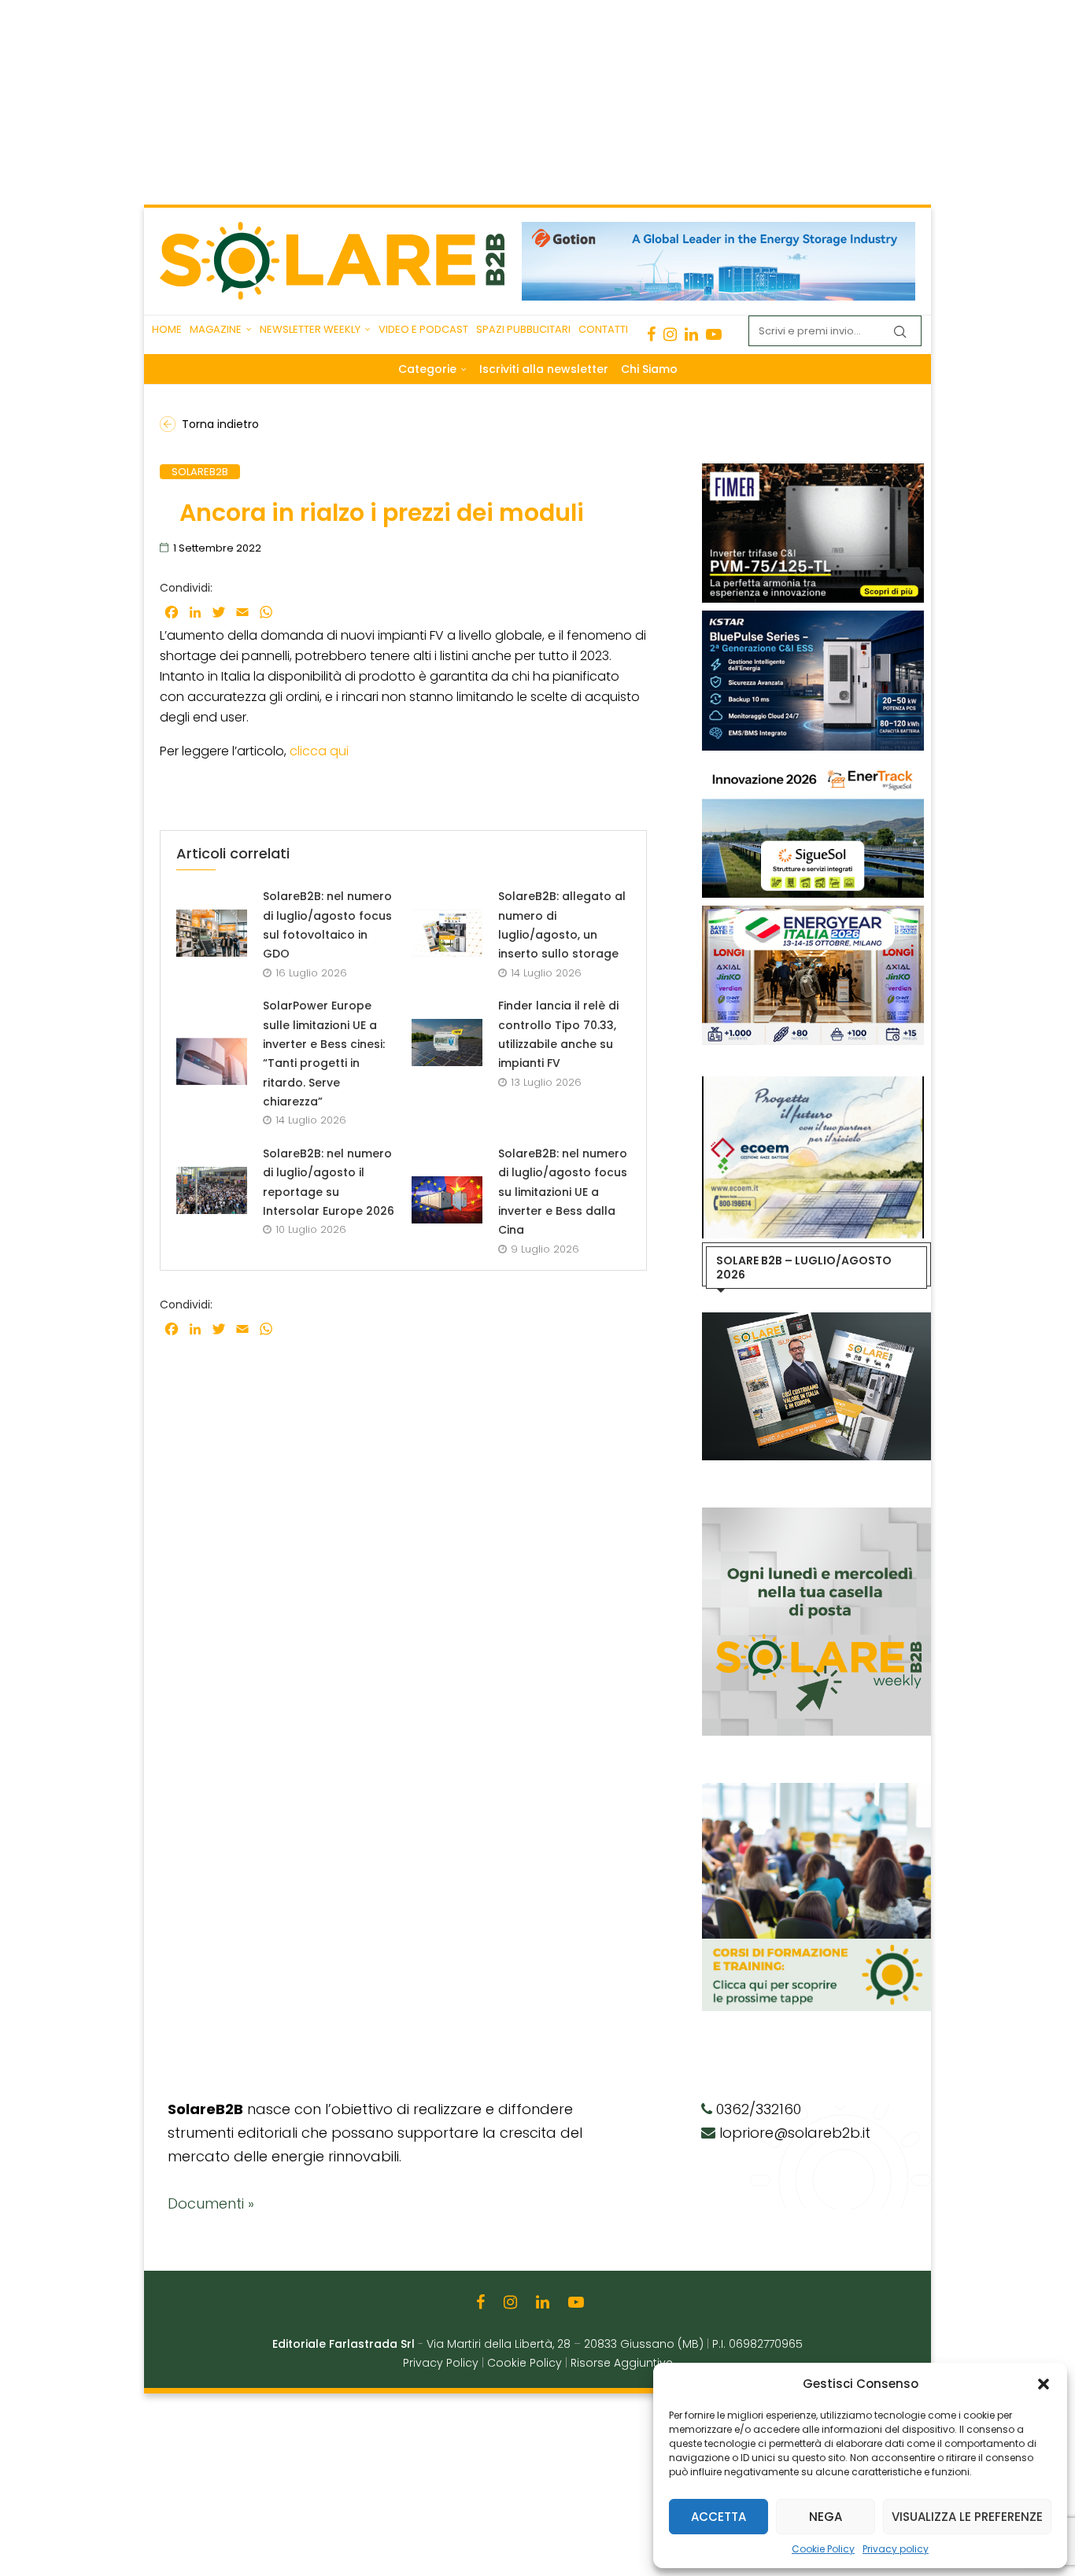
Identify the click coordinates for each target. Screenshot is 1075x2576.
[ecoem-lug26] (813, 1084)
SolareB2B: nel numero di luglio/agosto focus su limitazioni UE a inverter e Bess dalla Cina (563, 1192)
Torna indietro (220, 424)
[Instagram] (670, 334)
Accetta (719, 2517)
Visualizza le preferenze (967, 2517)
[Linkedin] (691, 334)
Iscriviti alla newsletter (544, 369)
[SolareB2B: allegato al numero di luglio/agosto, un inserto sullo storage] (447, 933)
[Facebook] (651, 334)
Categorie (427, 369)
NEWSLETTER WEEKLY (310, 329)
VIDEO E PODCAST (423, 329)
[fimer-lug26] (813, 471)
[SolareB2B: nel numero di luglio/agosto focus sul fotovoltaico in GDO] (212, 933)
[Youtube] (714, 334)
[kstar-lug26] (813, 618)
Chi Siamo (649, 369)
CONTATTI (603, 329)
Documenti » (211, 2203)
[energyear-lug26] (813, 913)
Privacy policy (896, 2549)
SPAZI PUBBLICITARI (523, 329)
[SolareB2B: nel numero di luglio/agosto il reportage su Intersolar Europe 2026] (212, 1190)
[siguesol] (813, 766)
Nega (826, 2517)
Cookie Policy (823, 2549)
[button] (1044, 2384)
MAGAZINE (216, 329)
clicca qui (321, 751)
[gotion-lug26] (719, 230)
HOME (167, 329)
